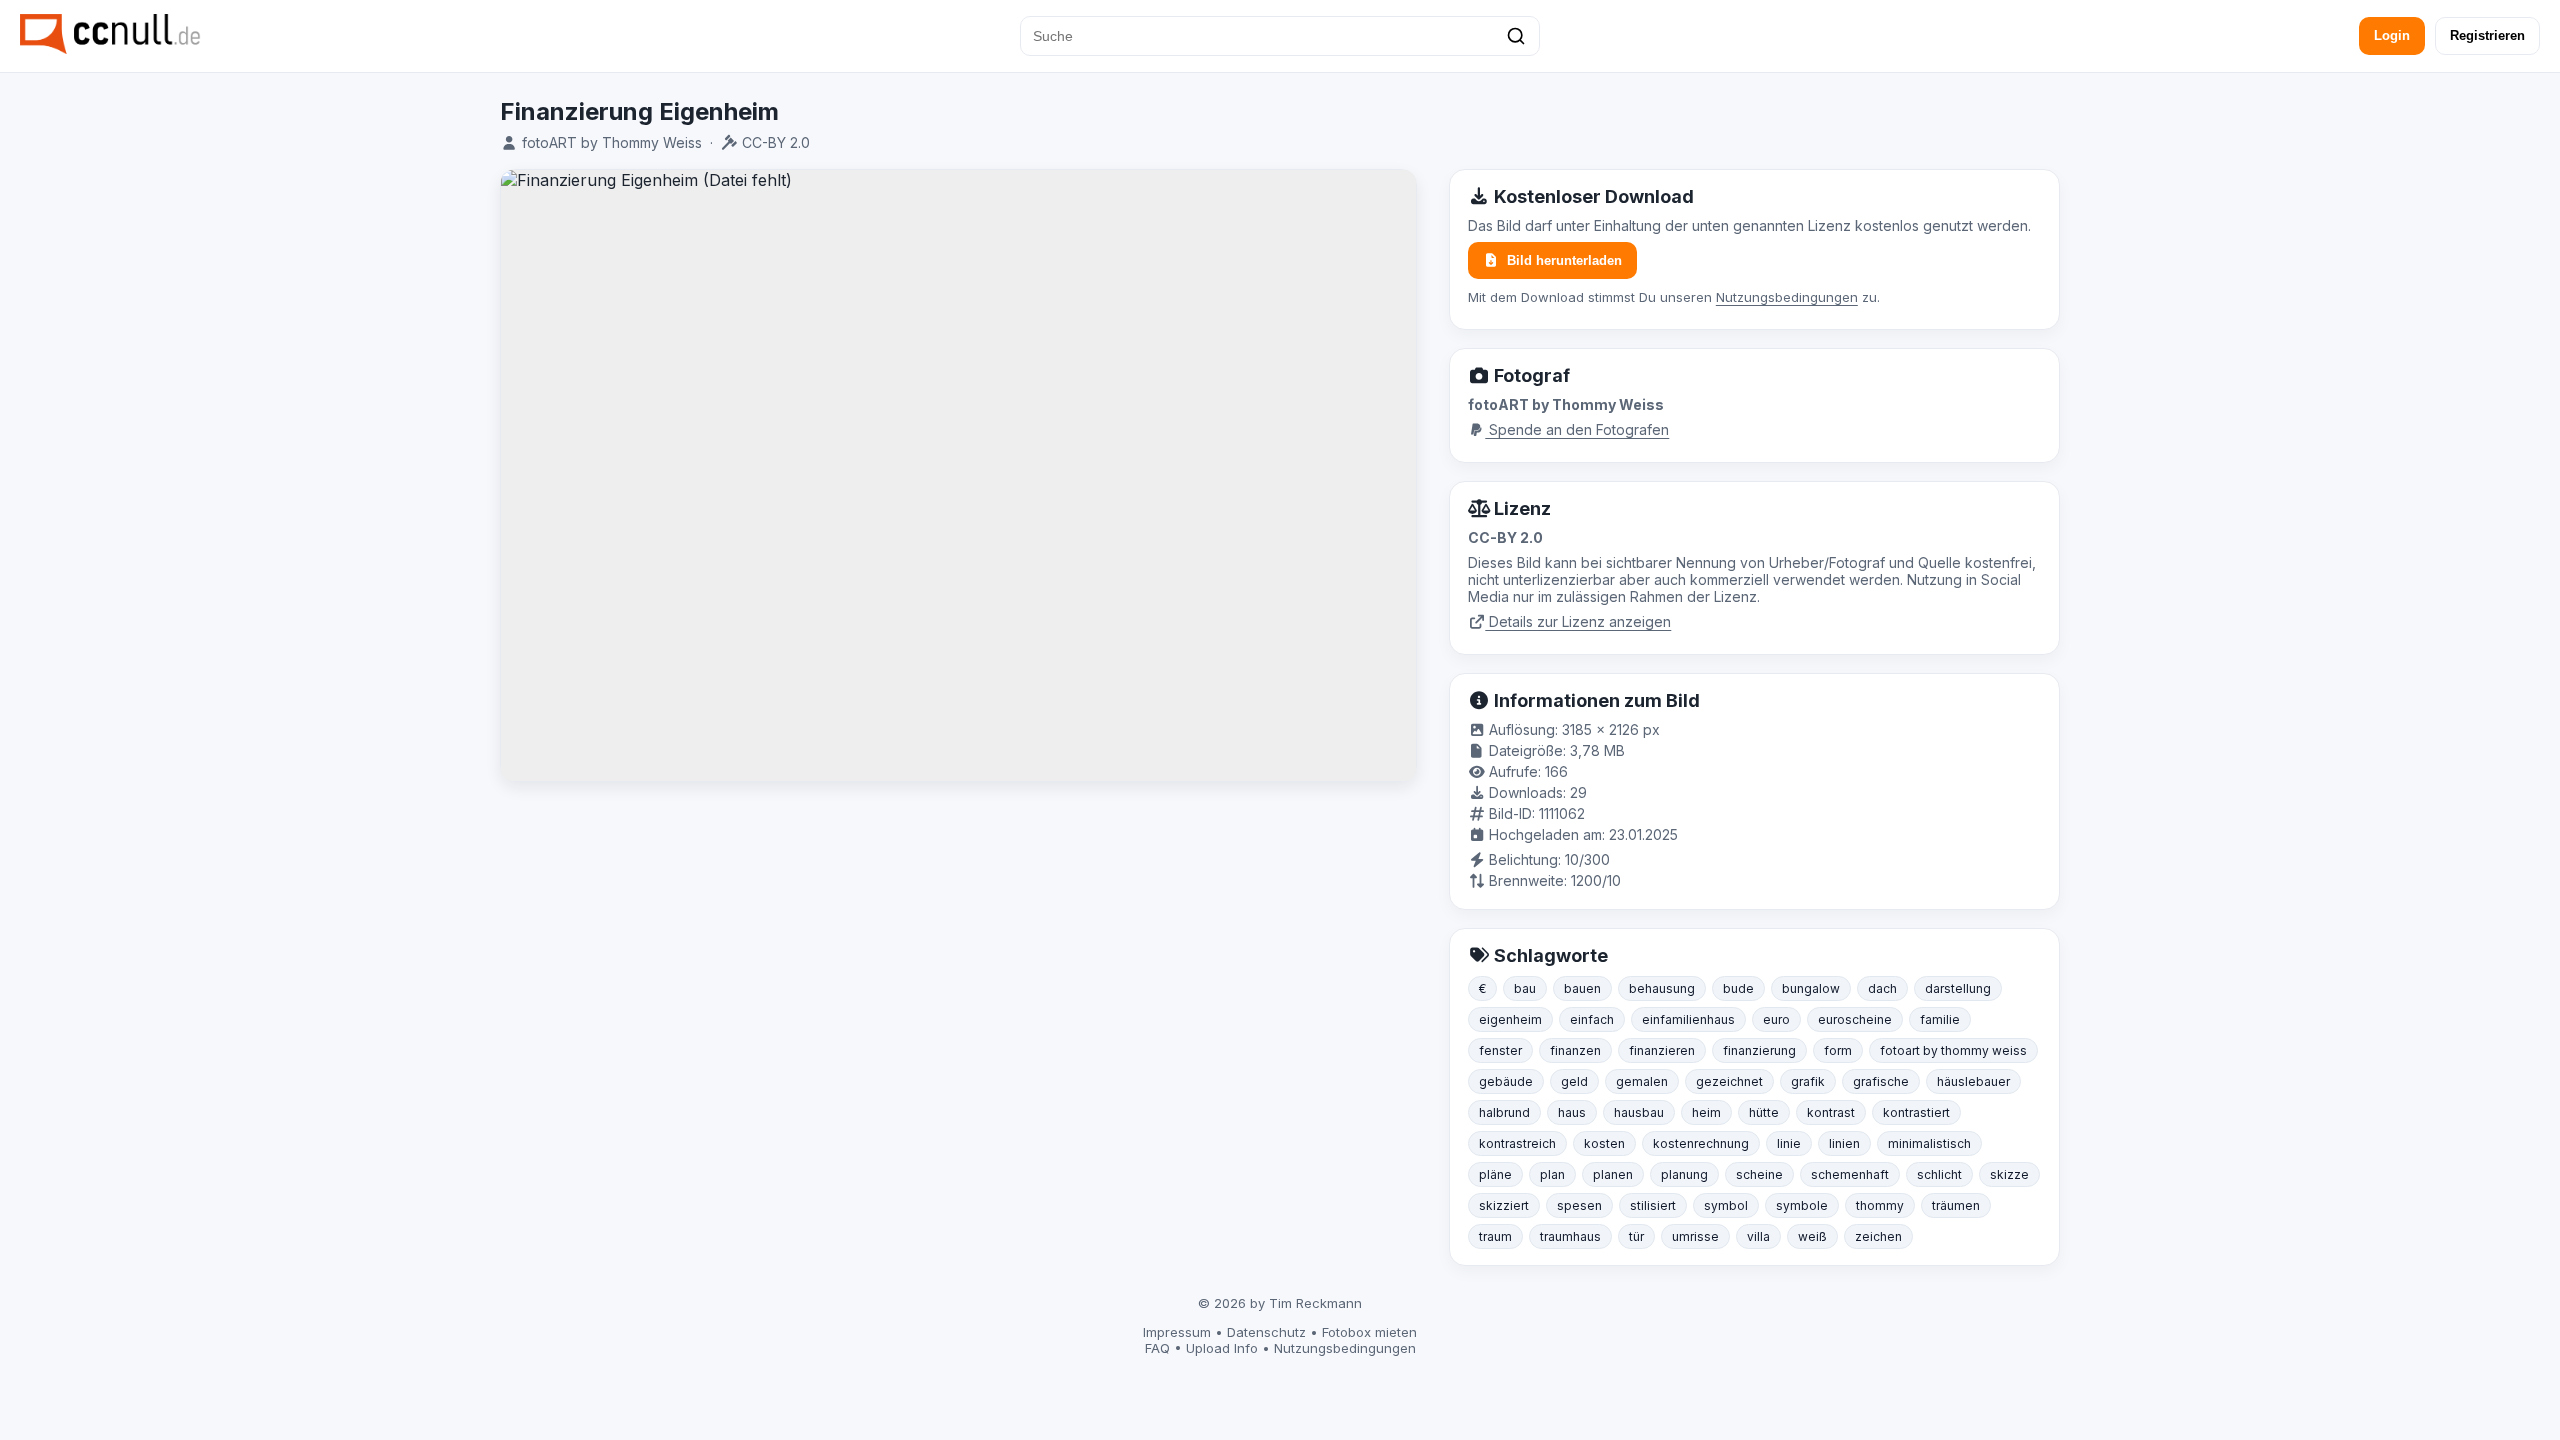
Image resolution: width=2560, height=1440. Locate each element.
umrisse (1695, 1236)
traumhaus (1570, 1236)
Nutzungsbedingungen (1787, 297)
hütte (1764, 1112)
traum (1495, 1236)
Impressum (1177, 1332)
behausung (1662, 988)
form (1838, 1050)
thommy (1880, 1205)
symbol (1726, 1205)
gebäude (1506, 1081)
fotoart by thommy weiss (1953, 1050)
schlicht (1939, 1174)
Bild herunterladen (1564, 260)
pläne (1495, 1174)
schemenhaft (1850, 1174)
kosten (1604, 1143)
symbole (1802, 1205)
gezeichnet (1729, 1081)
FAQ (1157, 1348)
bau (1525, 988)
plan (1552, 1174)
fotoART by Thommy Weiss (612, 142)
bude (1738, 988)
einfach (1592, 1019)
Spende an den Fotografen (1577, 429)
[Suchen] (1516, 36)
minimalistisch (1929, 1143)
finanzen (1575, 1050)
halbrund (1504, 1112)
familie (1940, 1019)
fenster (1500, 1050)
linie (1789, 1143)
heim (1706, 1112)
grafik (1808, 1081)
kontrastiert (1916, 1112)
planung (1684, 1174)
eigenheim (1510, 1019)
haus (1572, 1112)
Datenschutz (1266, 1332)
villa (1758, 1236)
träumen (1956, 1205)
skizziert (1504, 1205)
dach (1882, 988)
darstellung (1958, 988)
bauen (1582, 988)
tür (1636, 1236)
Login (2392, 35)
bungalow (1811, 988)
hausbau (1639, 1112)
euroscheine (1855, 1019)
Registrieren (2487, 35)
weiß (1812, 1236)
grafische (1881, 1081)
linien (1844, 1143)
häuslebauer (1973, 1081)
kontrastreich (1517, 1143)
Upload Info (1222, 1348)
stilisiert (1653, 1205)
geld (1574, 1081)
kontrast (1831, 1112)
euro (1776, 1019)
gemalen (1642, 1081)
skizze (2009, 1174)
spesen (1579, 1205)
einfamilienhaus (1688, 1019)
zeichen (1878, 1236)
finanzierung (1759, 1050)
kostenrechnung (1701, 1143)
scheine (1759, 1174)
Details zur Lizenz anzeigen (1578, 621)
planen (1613, 1174)
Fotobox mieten (1369, 1332)
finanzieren (1662, 1050)
